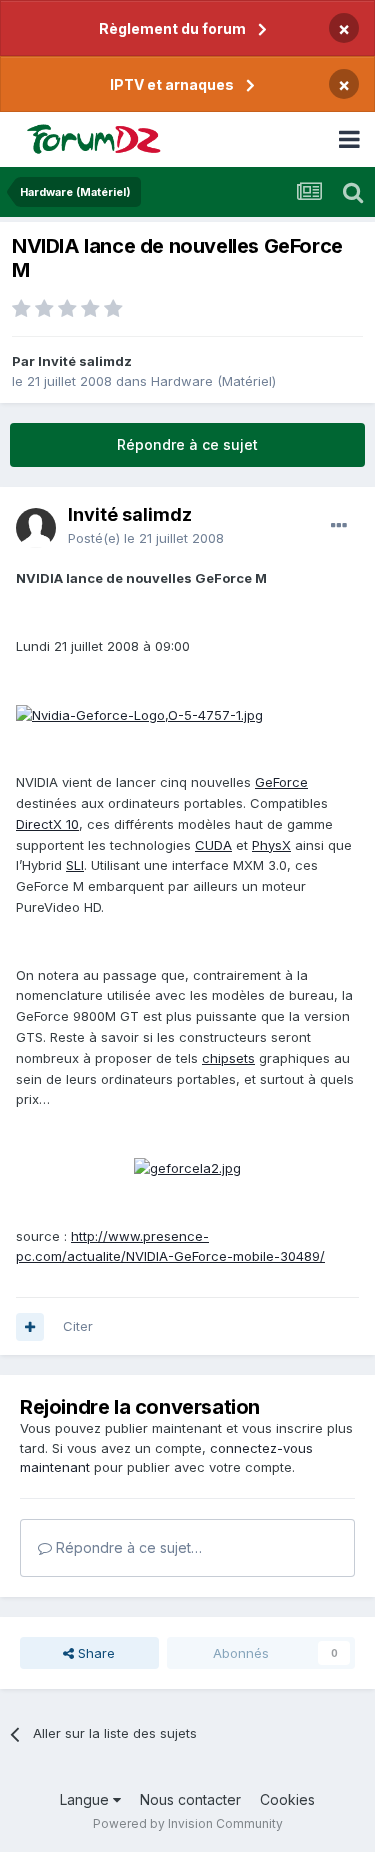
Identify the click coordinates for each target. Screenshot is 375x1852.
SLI (75, 865)
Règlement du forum (172, 28)
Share (94, 1653)
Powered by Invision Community (188, 1823)
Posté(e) (146, 538)
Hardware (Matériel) (213, 381)
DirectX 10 (47, 824)
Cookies (287, 1799)
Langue (86, 1799)
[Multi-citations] (30, 1327)
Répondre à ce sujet (187, 444)
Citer (78, 1326)
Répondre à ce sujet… (127, 1547)
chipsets (228, 1058)
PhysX (271, 845)
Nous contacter (190, 1799)
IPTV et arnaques (172, 84)
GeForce (281, 782)
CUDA (213, 845)
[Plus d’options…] (339, 526)
